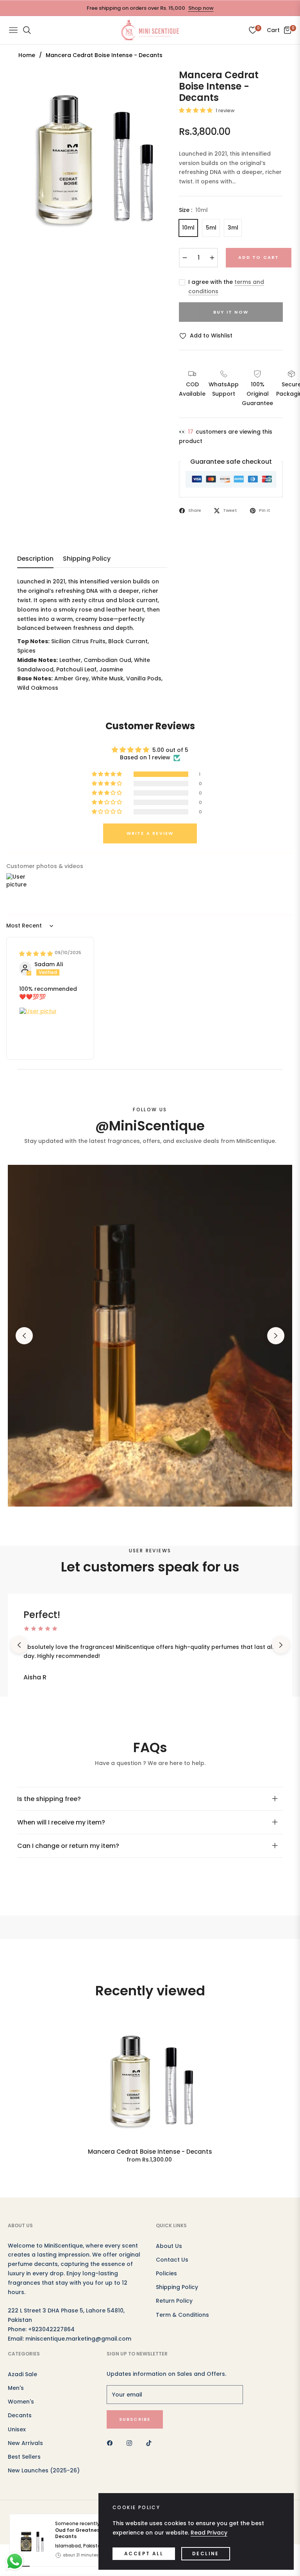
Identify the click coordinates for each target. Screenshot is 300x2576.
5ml (211, 228)
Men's (16, 2388)
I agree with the (226, 287)
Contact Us (172, 2260)
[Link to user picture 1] (38, 1026)
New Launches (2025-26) (44, 2470)
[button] (196, 110)
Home (27, 55)
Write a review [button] (150, 833)
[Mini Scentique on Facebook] (112, 2443)
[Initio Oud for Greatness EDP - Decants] (29, 2341)
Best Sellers (24, 2457)
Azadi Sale (22, 2374)
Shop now (201, 8)
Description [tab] (35, 559)
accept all (144, 2554)
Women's (21, 2402)
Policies (166, 2273)
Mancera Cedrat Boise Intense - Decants (150, 2152)
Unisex (17, 2429)
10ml (188, 228)
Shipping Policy (177, 2287)
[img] (36, 954)
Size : (193, 210)
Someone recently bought (94, 2331)
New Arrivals (25, 2443)
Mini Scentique (90, 2530)
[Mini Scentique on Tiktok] (151, 2443)
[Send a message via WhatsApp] (15, 2561)
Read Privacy (209, 2533)
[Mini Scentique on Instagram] (131, 2443)
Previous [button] (24, 1336)
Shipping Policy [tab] (87, 559)
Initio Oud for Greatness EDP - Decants (94, 2331)
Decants (20, 2415)
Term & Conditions (182, 2315)
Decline (206, 2554)
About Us (169, 2246)
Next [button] (276, 1336)
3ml (233, 228)
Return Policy (174, 2301)
